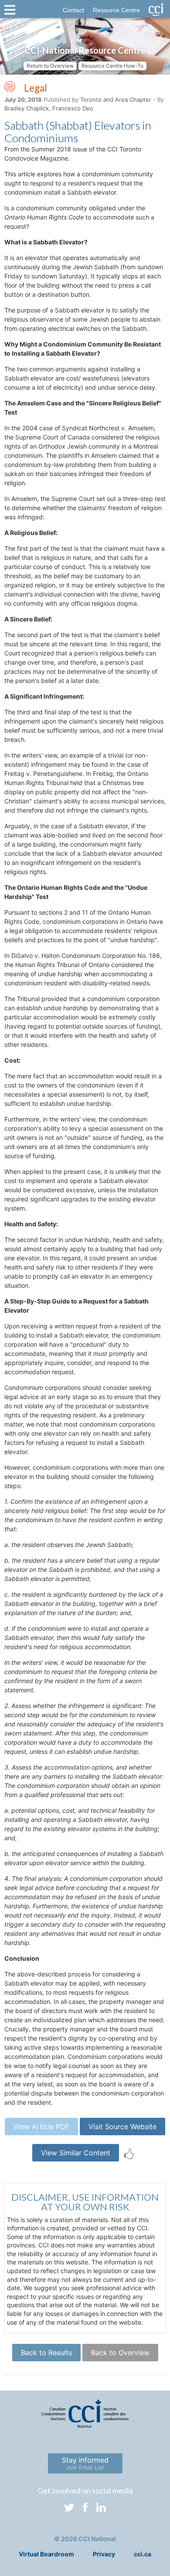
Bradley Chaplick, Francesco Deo (49, 108)
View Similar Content (76, 2153)
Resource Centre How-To (112, 66)
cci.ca (143, 2554)
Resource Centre (116, 10)
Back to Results (46, 2353)
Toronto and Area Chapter (116, 99)
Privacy (104, 2554)
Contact (73, 10)
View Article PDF (41, 2127)
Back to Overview (120, 2353)
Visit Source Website (122, 2127)
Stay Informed (85, 2463)
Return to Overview (50, 66)
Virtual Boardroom (46, 2554)
